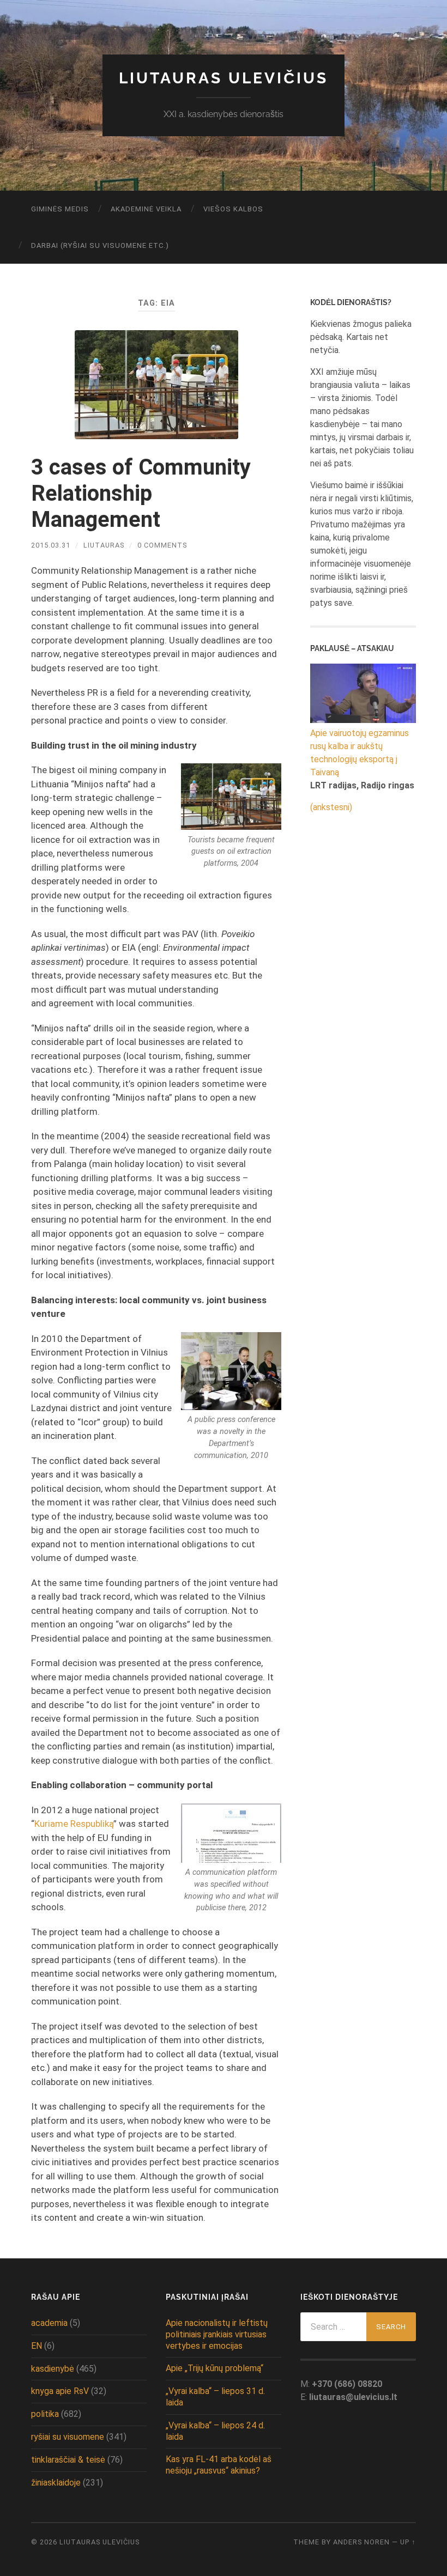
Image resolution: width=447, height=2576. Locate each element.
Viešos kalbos (233, 209)
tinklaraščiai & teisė (68, 2460)
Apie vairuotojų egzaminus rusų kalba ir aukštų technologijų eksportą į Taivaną (360, 753)
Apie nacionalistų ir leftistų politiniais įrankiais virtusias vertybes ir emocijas (217, 2334)
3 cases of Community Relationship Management (141, 493)
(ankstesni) (331, 807)
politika (45, 2414)
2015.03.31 (51, 545)
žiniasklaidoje (56, 2483)
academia (49, 2323)
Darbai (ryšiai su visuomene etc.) (100, 245)
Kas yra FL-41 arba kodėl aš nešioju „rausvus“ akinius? (219, 2465)
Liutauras (104, 545)
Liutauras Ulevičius (224, 78)
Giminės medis (60, 209)
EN (37, 2346)
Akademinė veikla (146, 209)
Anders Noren (361, 2542)
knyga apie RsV (60, 2391)
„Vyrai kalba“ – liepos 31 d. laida (215, 2397)
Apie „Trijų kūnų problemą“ (215, 2368)
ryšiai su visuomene (68, 2437)
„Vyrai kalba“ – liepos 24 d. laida (215, 2431)
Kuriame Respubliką (74, 1824)
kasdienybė (53, 2369)
